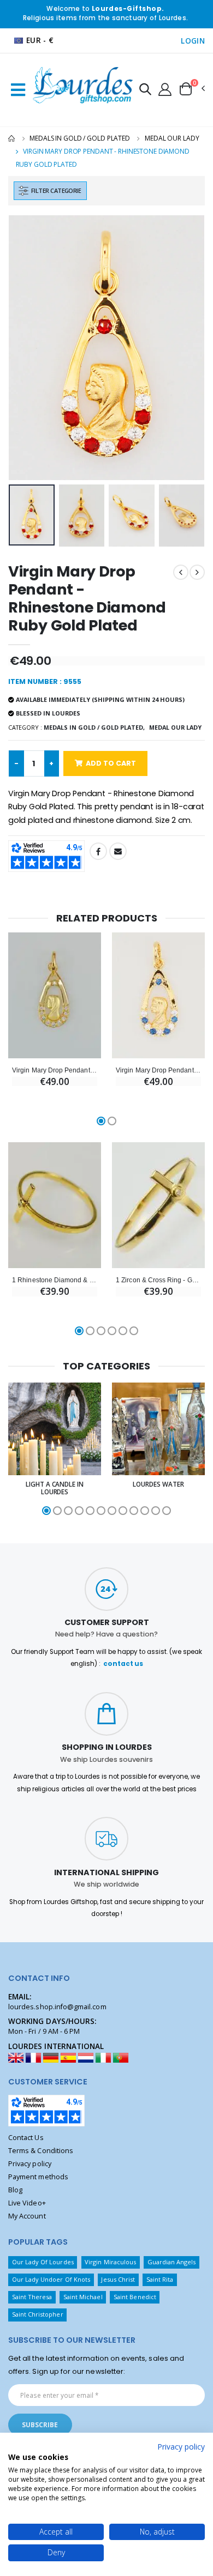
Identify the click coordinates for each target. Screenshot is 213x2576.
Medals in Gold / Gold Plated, (94, 727)
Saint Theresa (32, 2297)
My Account (27, 2216)
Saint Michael (83, 2297)
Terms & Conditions (41, 2151)
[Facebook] (98, 851)
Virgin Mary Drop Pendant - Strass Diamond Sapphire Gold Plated (158, 1070)
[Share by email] (118, 851)
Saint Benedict (135, 2297)
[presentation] (24, 348)
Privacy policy (30, 2164)
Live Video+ (27, 2203)
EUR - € (40, 40)
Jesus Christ (118, 2279)
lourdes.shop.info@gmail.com (57, 2007)
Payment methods (38, 2177)
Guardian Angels (172, 2262)
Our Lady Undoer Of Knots (51, 2279)
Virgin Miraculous (110, 2262)
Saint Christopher (38, 2314)
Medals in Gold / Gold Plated (80, 138)
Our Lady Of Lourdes (43, 2262)
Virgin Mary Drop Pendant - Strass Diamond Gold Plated (55, 1070)
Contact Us (26, 2138)
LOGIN (193, 41)
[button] (145, 91)
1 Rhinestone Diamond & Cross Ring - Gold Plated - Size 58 (55, 1280)
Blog (15, 2190)
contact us (123, 1664)
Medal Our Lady (172, 138)
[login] (165, 89)
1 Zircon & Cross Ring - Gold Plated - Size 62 (158, 1280)
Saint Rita (160, 2279)
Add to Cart (111, 763)
